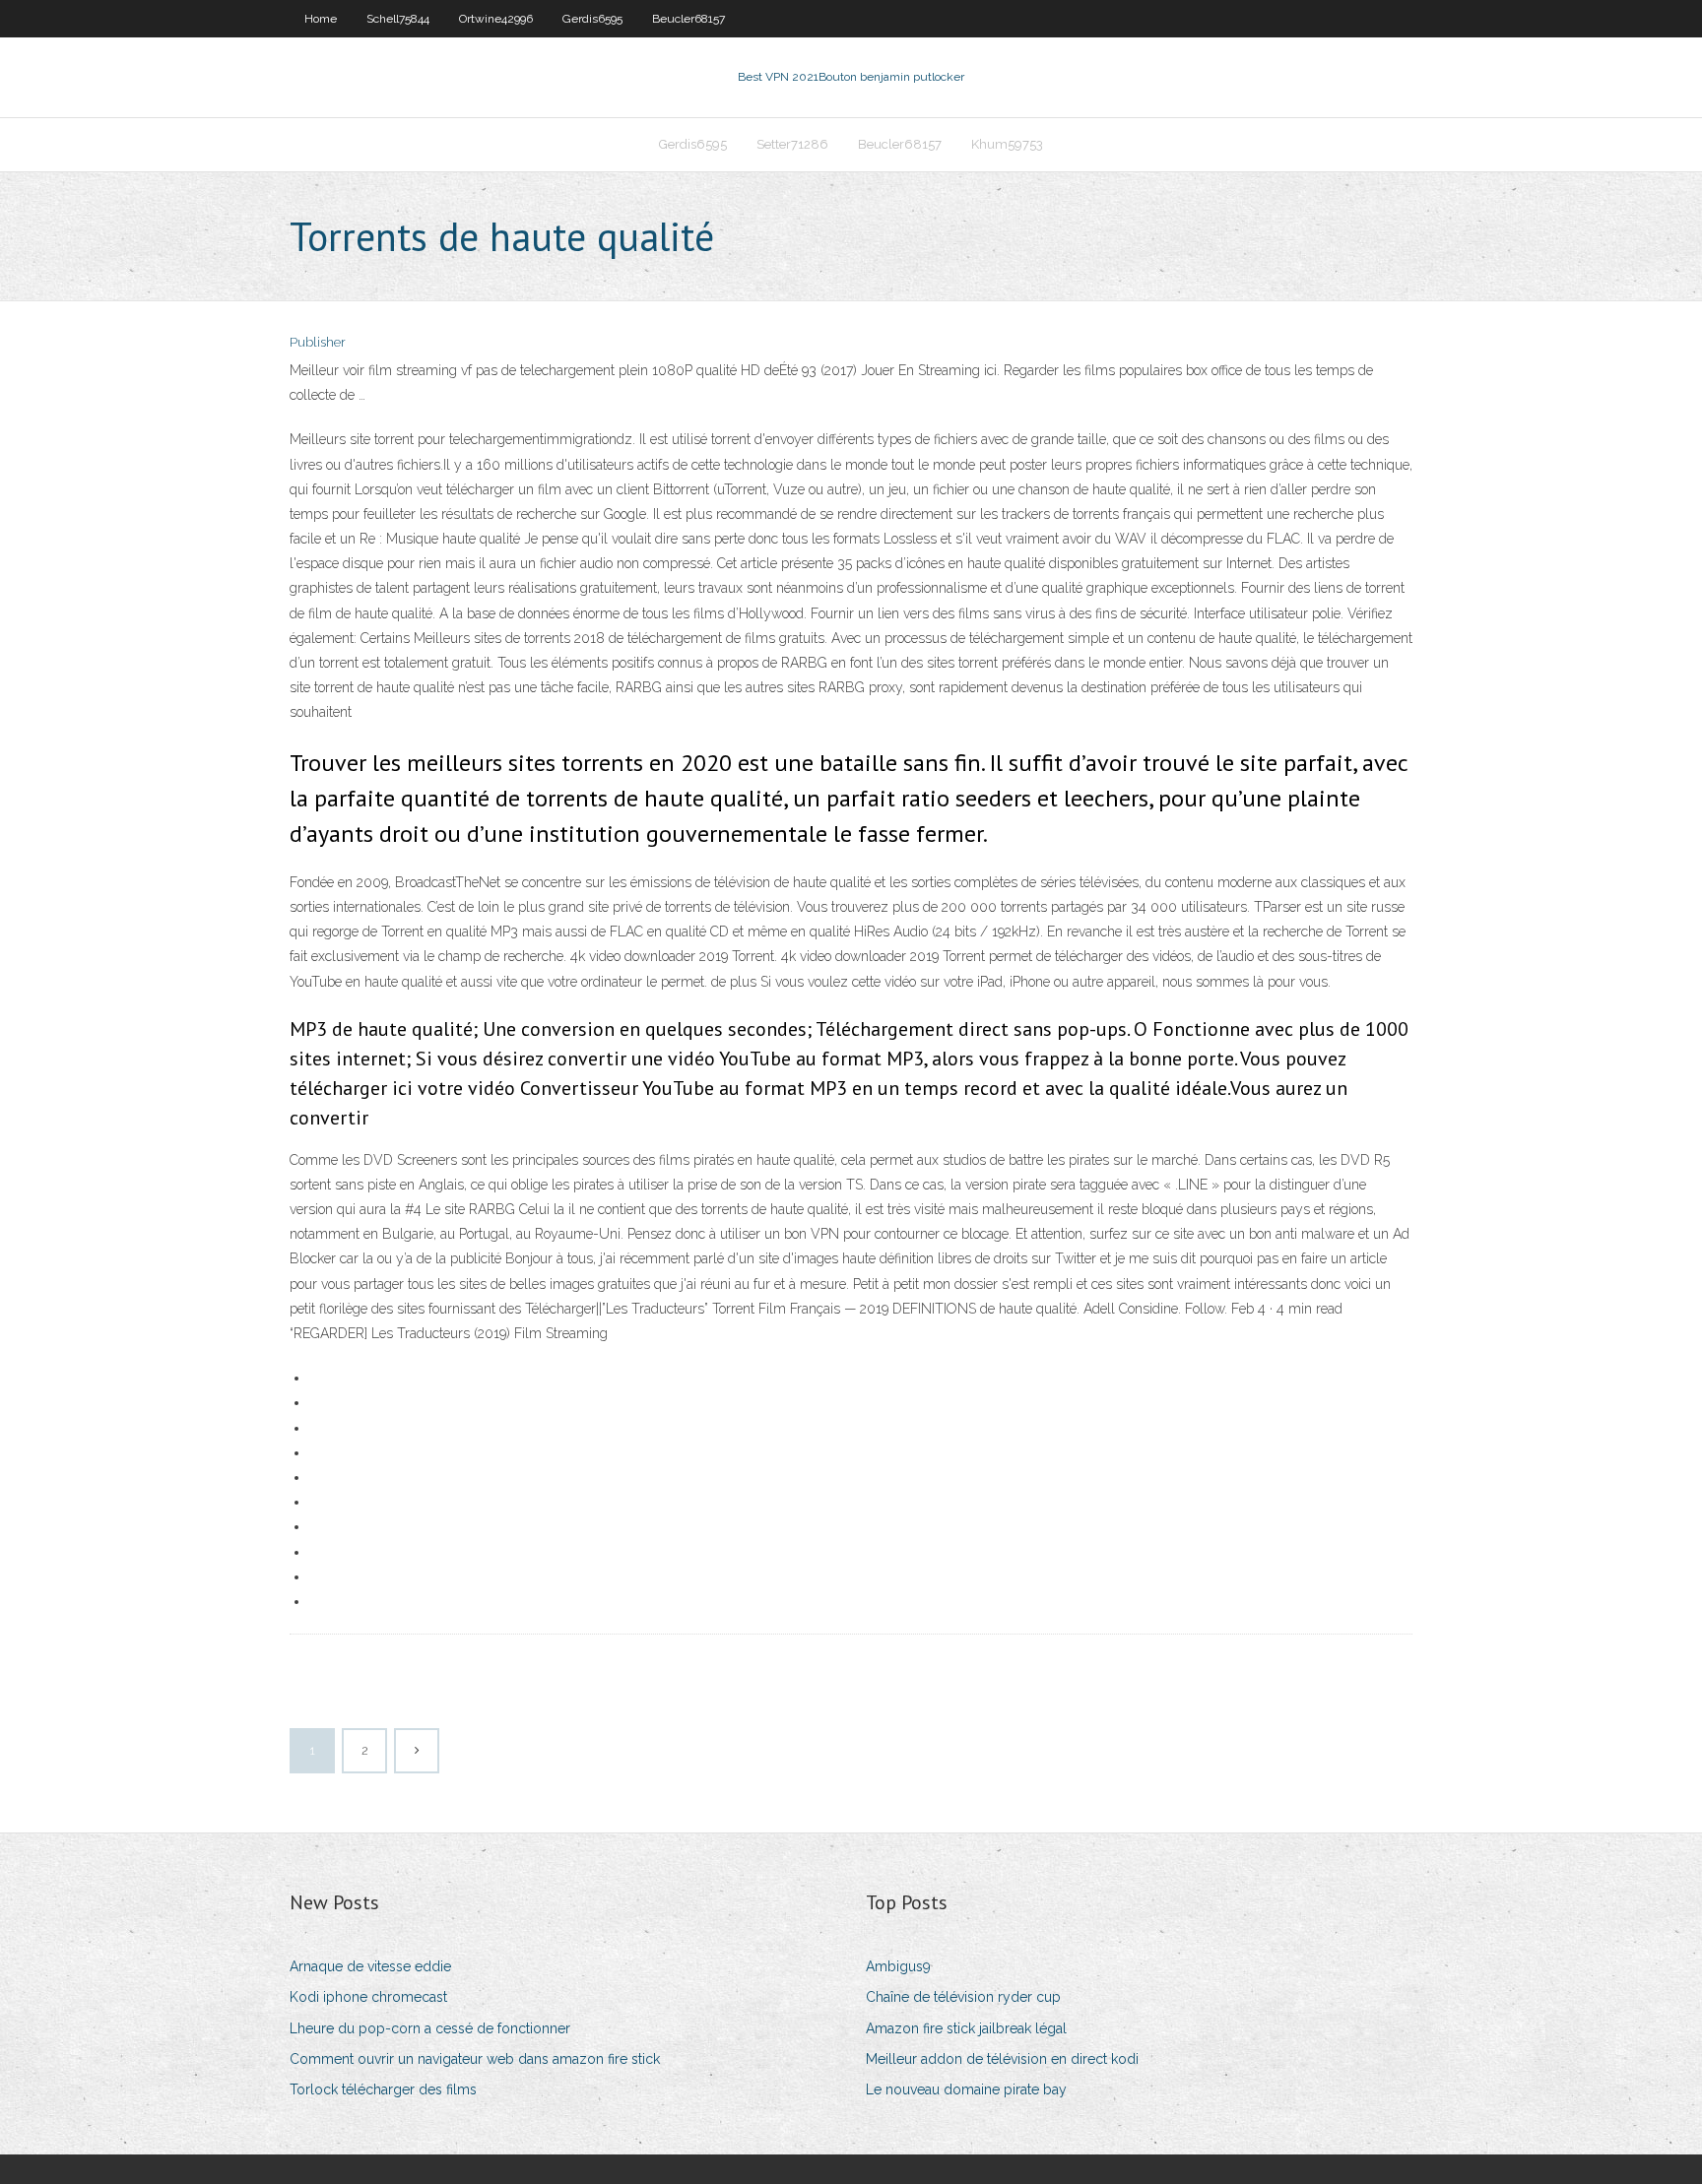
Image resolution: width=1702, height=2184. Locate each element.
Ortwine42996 (496, 19)
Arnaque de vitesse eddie (370, 1966)
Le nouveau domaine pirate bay (966, 2089)
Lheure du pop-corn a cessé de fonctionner (430, 2028)
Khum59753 (1007, 144)
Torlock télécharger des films (383, 2089)
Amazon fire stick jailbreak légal (966, 2028)
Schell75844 (398, 19)
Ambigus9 (898, 1966)
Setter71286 (792, 144)
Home (321, 19)
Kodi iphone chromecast (368, 1997)
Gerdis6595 (592, 19)
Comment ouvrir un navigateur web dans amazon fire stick (475, 2059)
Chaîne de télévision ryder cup (963, 1997)
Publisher (318, 342)
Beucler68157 (688, 19)
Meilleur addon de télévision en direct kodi (1002, 2059)
